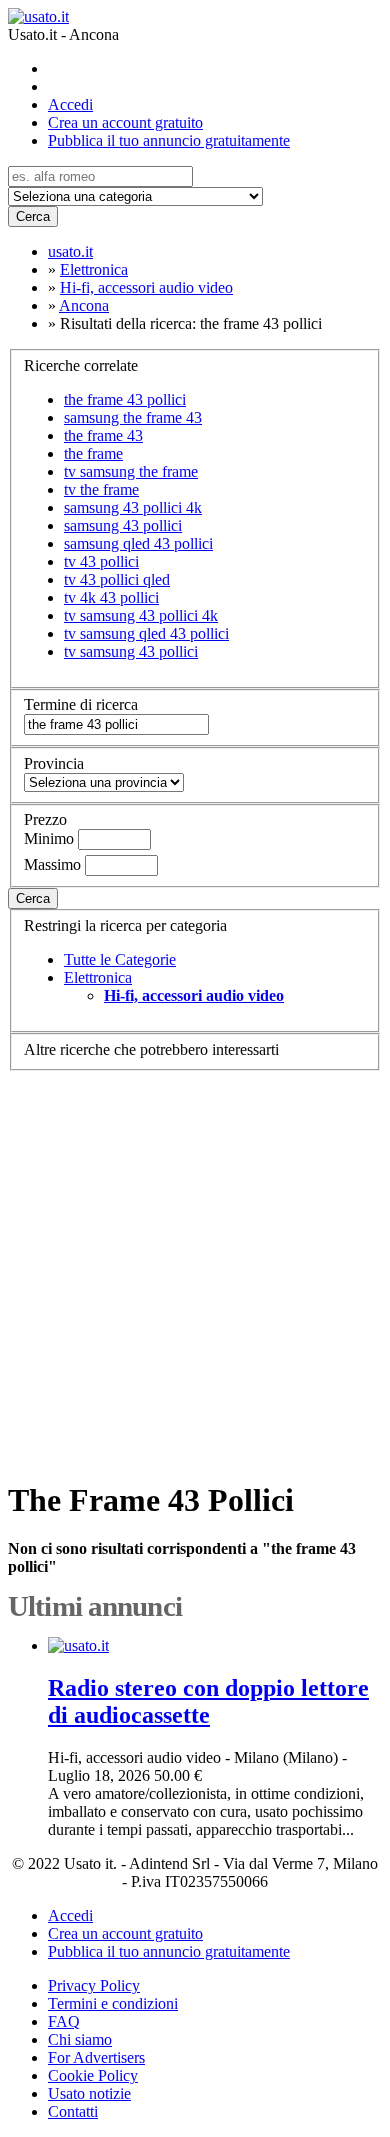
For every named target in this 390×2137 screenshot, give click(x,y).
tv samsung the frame (131, 471)
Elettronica (98, 977)
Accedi (70, 104)
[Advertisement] (195, 1266)
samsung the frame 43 (133, 417)
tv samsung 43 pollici (131, 651)
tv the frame (101, 489)
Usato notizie (89, 2093)
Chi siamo (80, 2039)
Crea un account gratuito (125, 122)
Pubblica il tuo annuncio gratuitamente (169, 140)
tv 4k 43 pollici (111, 597)
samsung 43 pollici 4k (133, 507)
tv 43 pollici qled (117, 579)
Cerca (33, 216)
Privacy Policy (94, 1985)
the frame (93, 453)
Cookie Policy (93, 2075)
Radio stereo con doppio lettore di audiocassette (208, 1701)
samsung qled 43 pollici (138, 543)
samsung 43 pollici (123, 525)
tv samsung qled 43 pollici (146, 633)
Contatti (73, 2111)
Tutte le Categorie (120, 959)
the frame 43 (103, 435)
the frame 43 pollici (125, 399)
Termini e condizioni (113, 2003)
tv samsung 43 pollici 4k (141, 615)
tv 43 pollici (101, 561)
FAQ (64, 2021)
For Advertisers (96, 2057)
